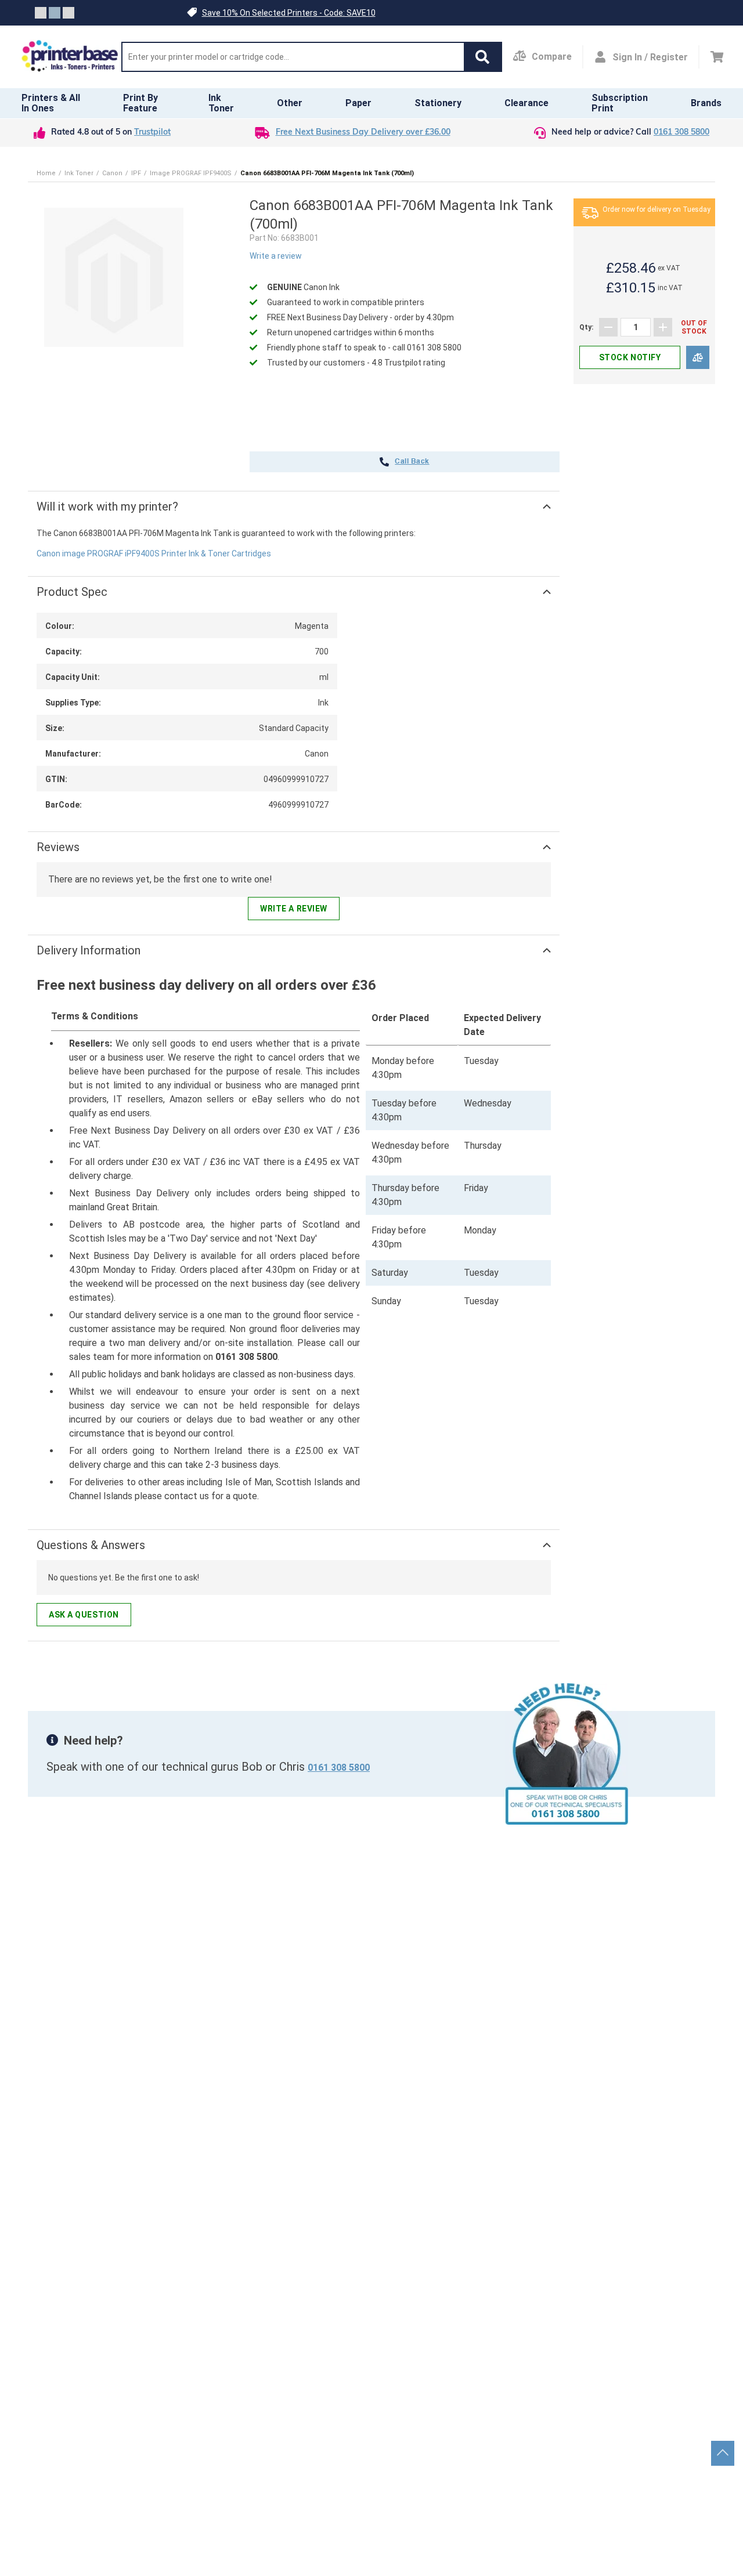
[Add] (663, 327)
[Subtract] (608, 327)
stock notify (630, 357)
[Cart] (717, 57)
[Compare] (698, 358)
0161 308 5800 (681, 133)
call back (412, 462)
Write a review (276, 256)
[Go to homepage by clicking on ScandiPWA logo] (70, 57)
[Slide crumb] (41, 13)
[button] (482, 57)
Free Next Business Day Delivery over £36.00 (363, 133)
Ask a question (84, 1615)
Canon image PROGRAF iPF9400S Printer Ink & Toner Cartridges (154, 553)
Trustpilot (152, 133)
